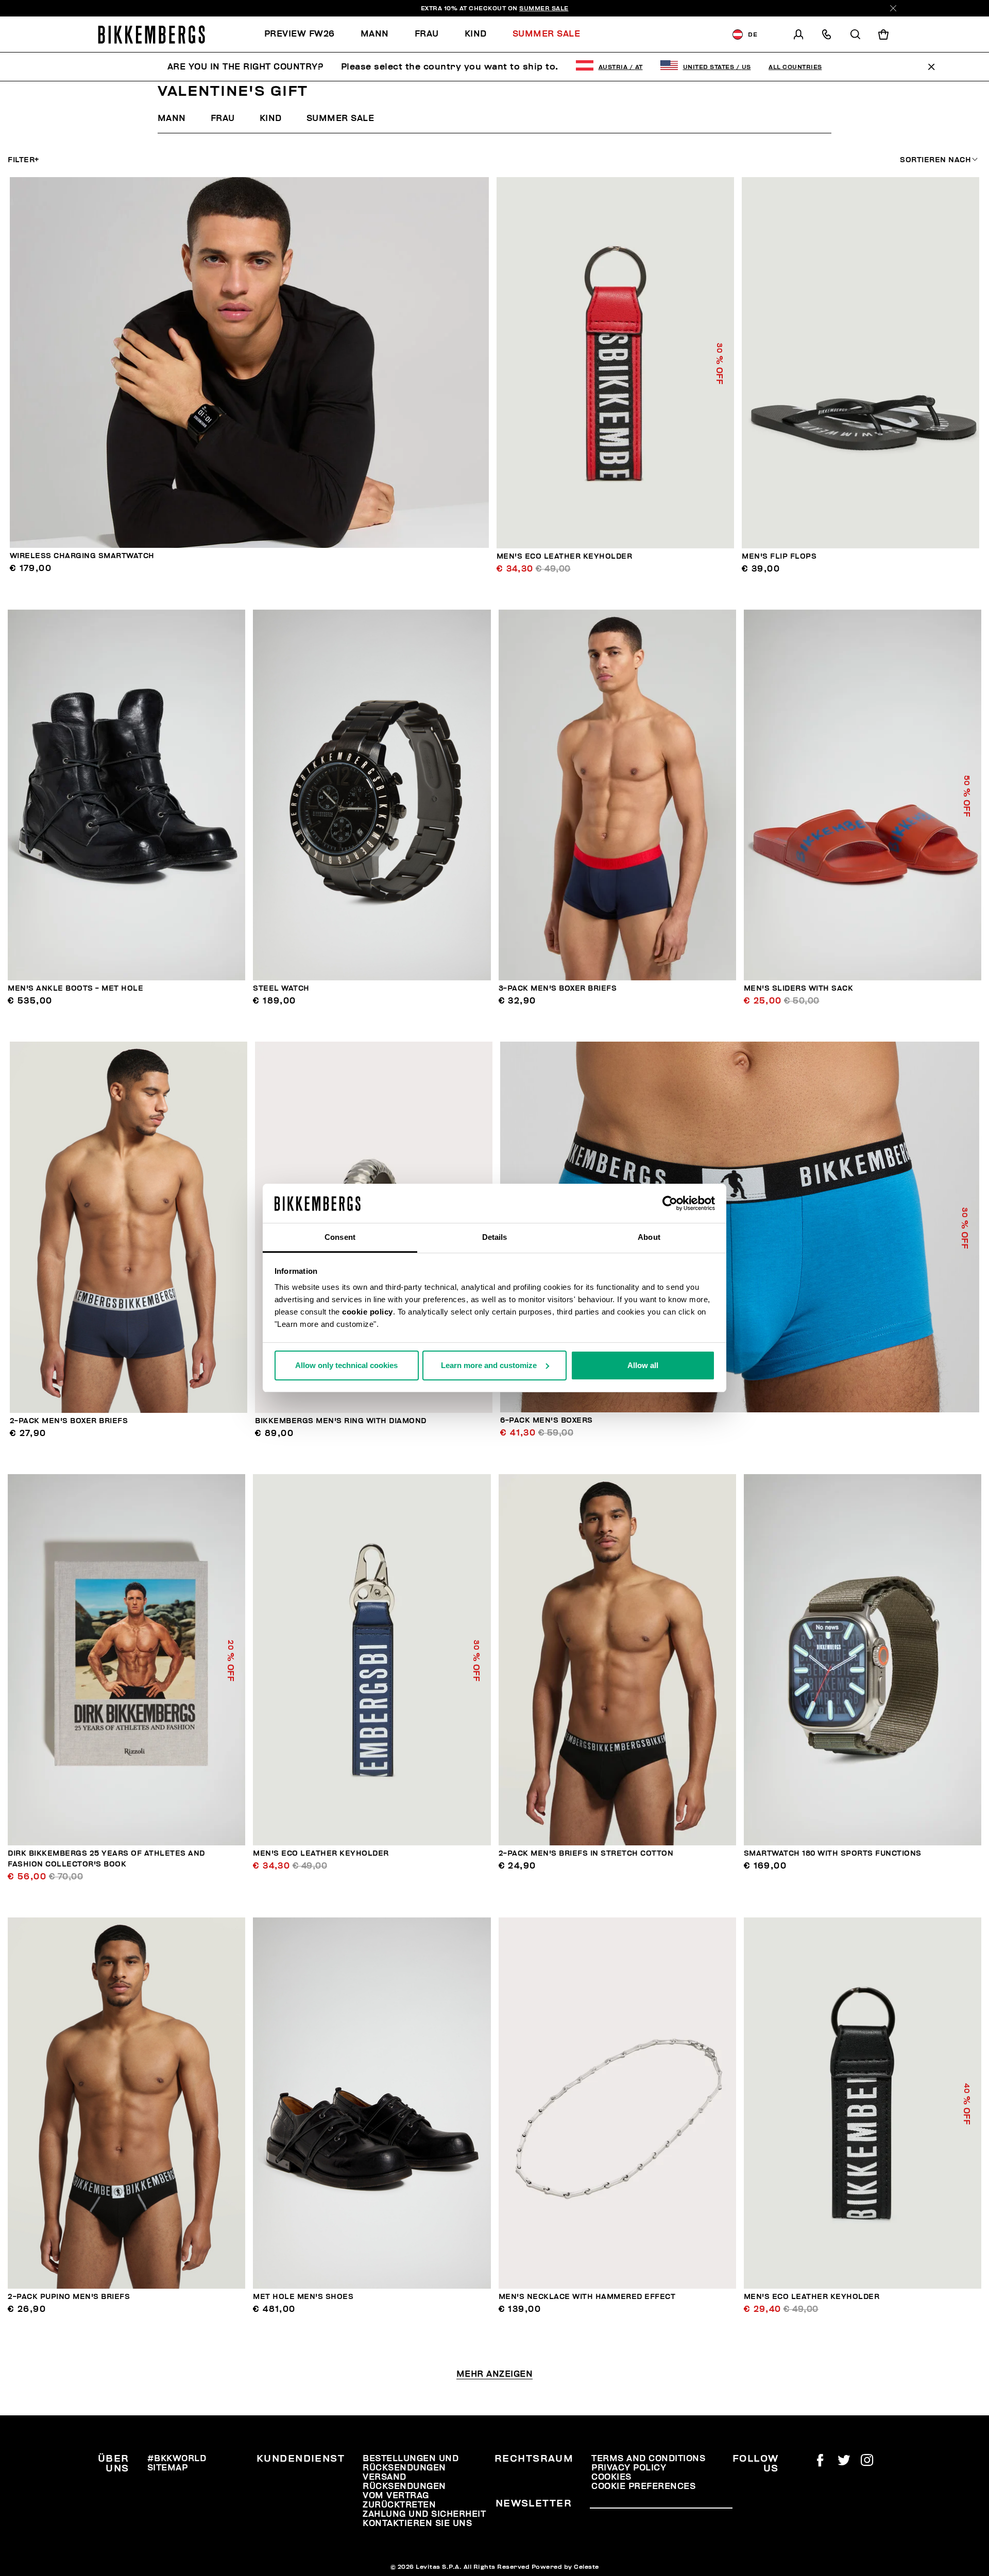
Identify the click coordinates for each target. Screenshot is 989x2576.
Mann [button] (375, 34)
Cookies (611, 2477)
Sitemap (168, 2468)
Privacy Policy (629, 2468)
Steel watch (281, 988)
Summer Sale (340, 118)
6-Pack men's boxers (547, 1420)
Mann (172, 118)
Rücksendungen (404, 2486)
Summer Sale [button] (547, 34)
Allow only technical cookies (346, 1365)
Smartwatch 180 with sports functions (833, 1853)
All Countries (795, 67)
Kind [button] (476, 34)
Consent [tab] (340, 1237)
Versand (385, 2477)
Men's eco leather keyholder (565, 556)
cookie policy (368, 1312)
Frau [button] (427, 34)
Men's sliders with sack (799, 988)
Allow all (643, 1365)
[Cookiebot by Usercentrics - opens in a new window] (670, 1203)
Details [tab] (495, 1237)
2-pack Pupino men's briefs (69, 2297)
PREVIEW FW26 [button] (300, 34)
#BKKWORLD (177, 2459)
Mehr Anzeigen (495, 2374)
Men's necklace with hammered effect (587, 2297)
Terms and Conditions (648, 2459)
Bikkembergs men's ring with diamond (341, 1421)
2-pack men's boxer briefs (69, 1421)
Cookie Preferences (643, 2486)
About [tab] (649, 1237)
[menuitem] (306, 34)
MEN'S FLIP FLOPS (779, 556)
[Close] (893, 8)
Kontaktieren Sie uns (417, 2523)
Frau (223, 118)
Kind (271, 118)
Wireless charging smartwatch (82, 556)
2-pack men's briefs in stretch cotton (586, 1853)
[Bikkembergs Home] (151, 34)
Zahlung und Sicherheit (424, 2514)
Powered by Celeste (565, 2567)
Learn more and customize (489, 1365)
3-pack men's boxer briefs (558, 988)
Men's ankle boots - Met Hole (75, 988)
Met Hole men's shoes (303, 2297)
